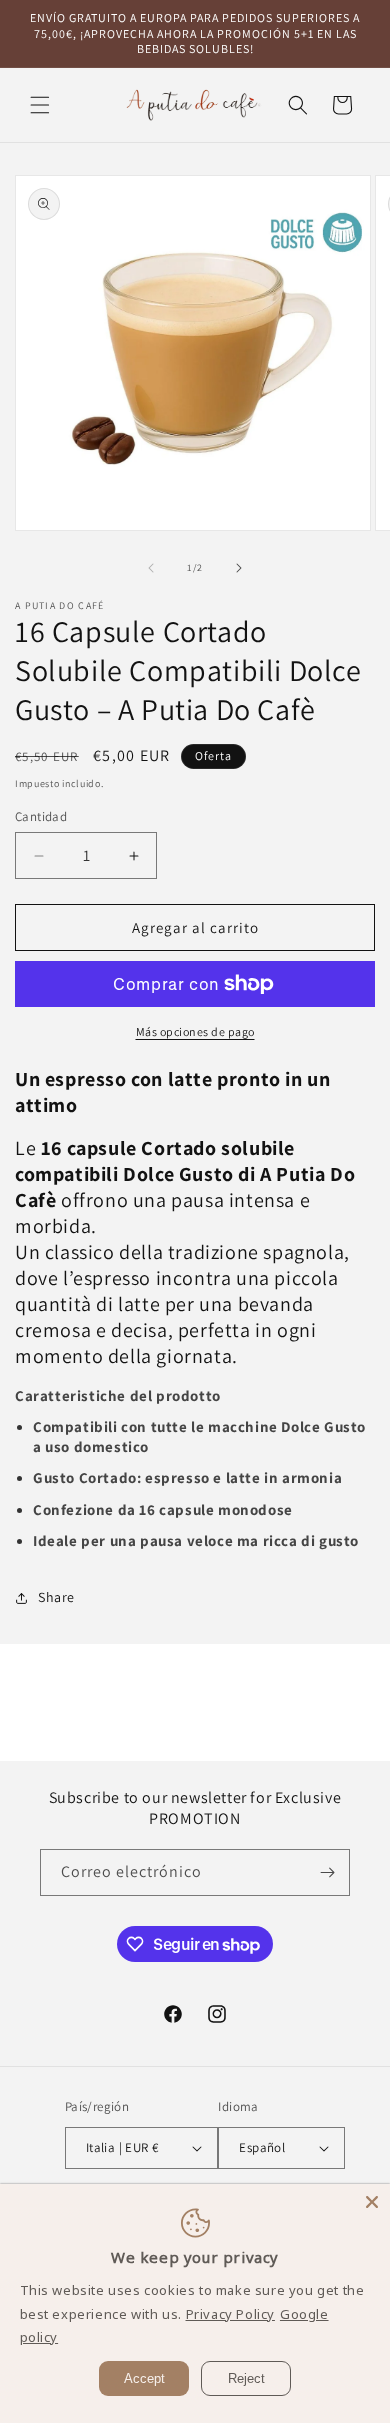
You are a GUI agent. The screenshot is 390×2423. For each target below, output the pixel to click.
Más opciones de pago (195, 1031)
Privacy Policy (230, 2314)
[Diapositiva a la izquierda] (151, 568)
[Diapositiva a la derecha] (239, 568)
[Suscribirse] (327, 1872)
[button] (40, 105)
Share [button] (56, 1597)
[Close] (372, 2202)
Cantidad (41, 816)
